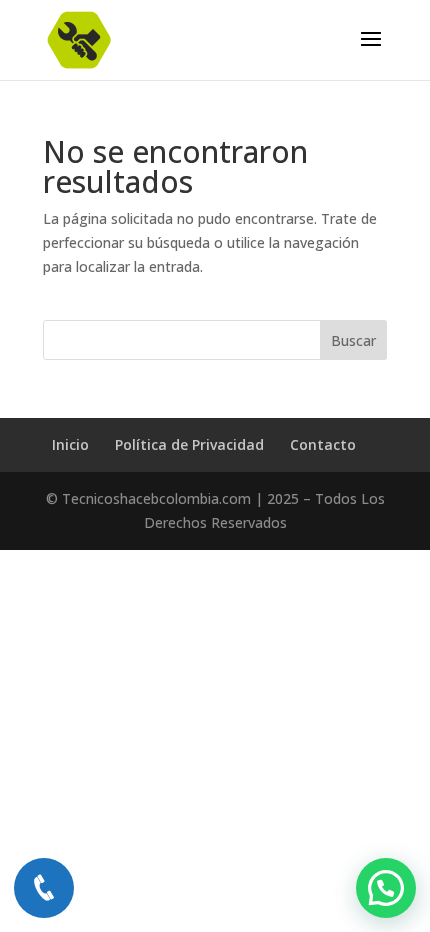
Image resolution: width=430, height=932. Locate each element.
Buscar (353, 340)
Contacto (323, 444)
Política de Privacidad (189, 444)
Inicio (70, 444)
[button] (386, 888)
